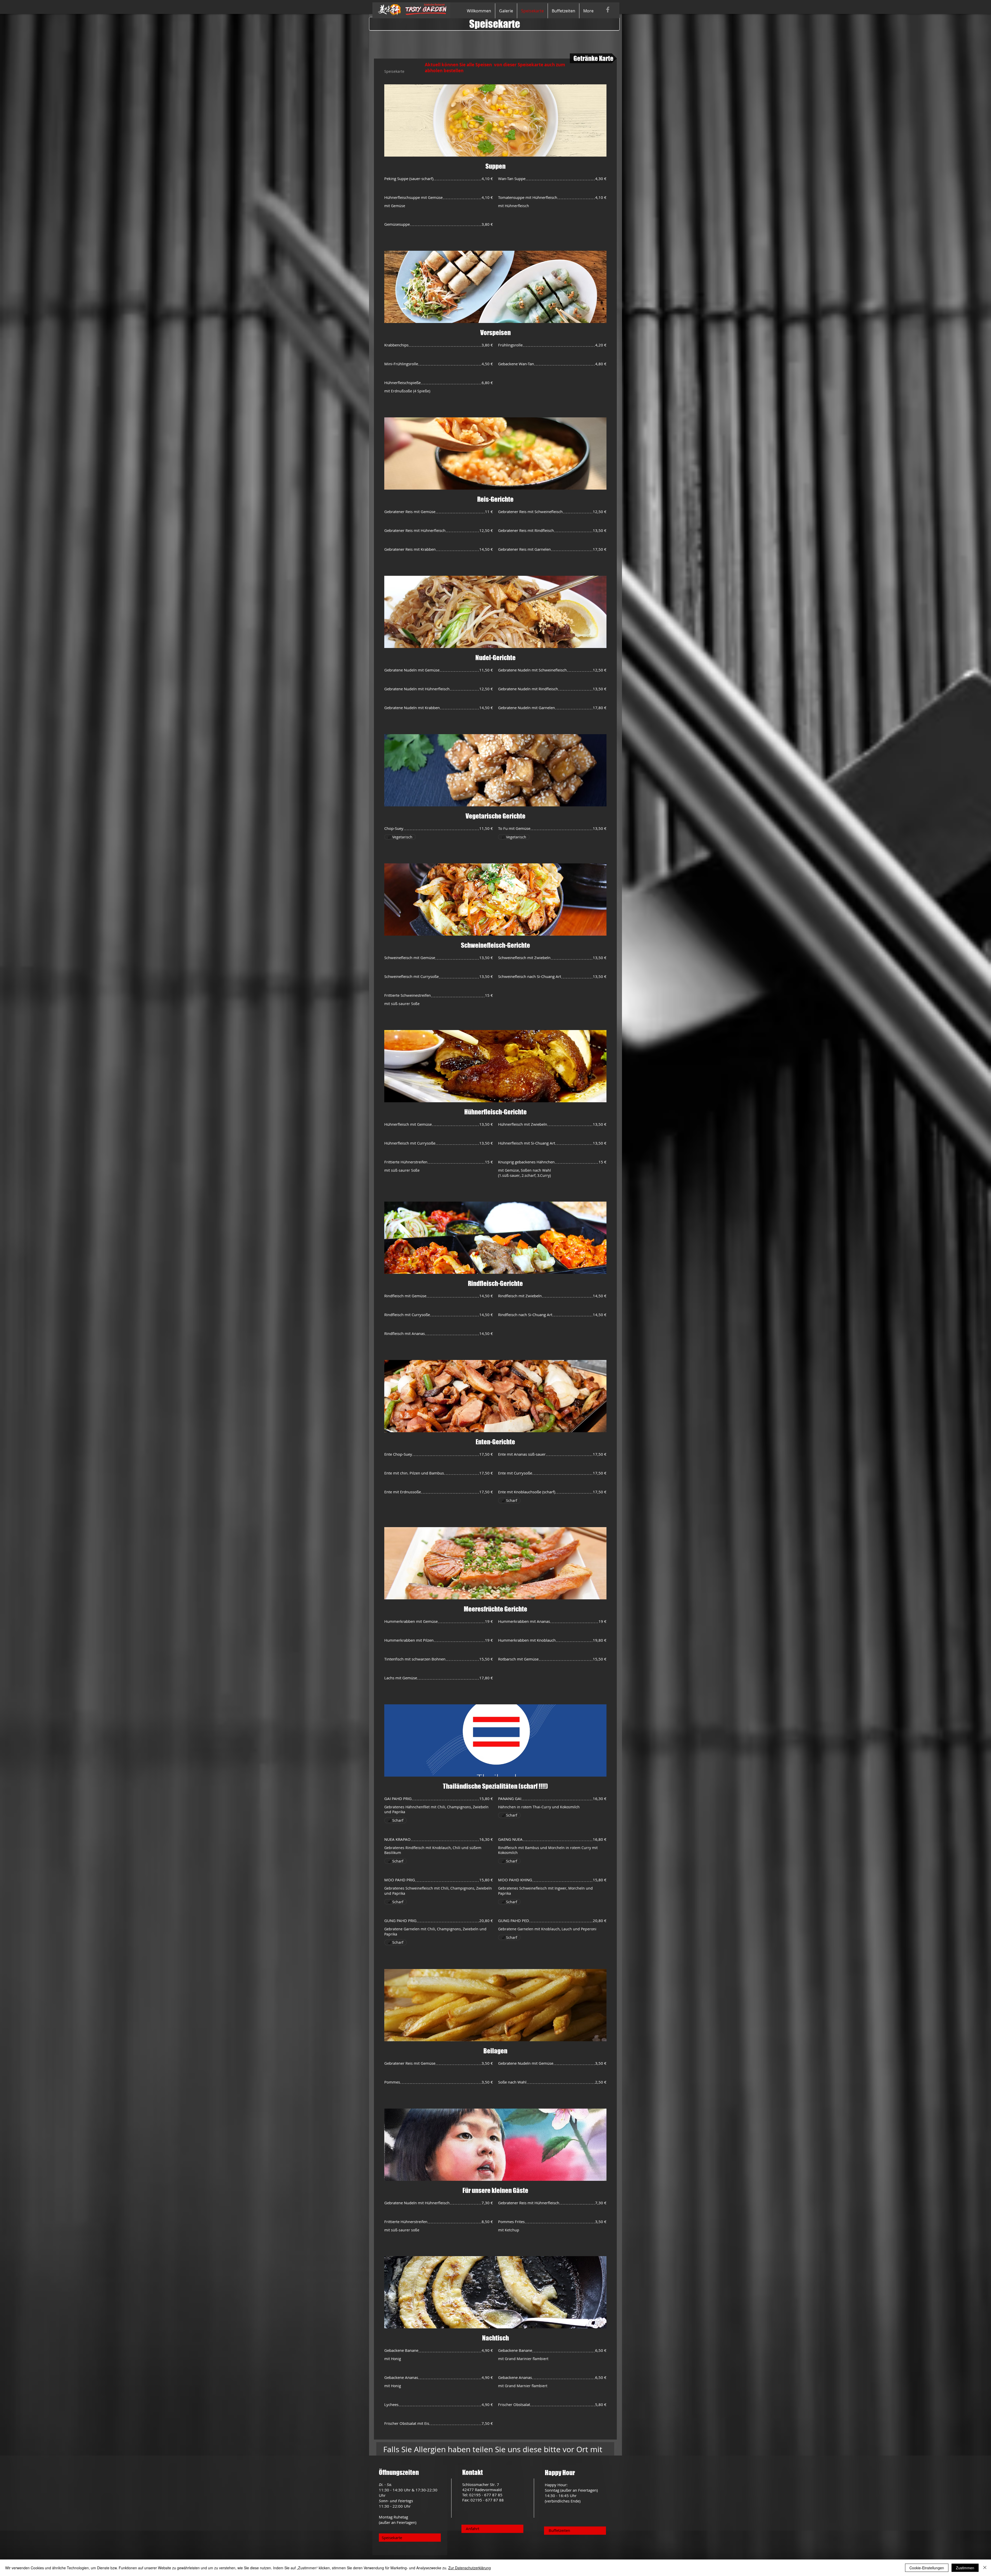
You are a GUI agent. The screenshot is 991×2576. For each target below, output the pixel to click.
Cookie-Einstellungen (927, 2568)
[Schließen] (985, 2568)
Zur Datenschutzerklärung (470, 2568)
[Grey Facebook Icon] (608, 10)
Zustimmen (965, 2568)
